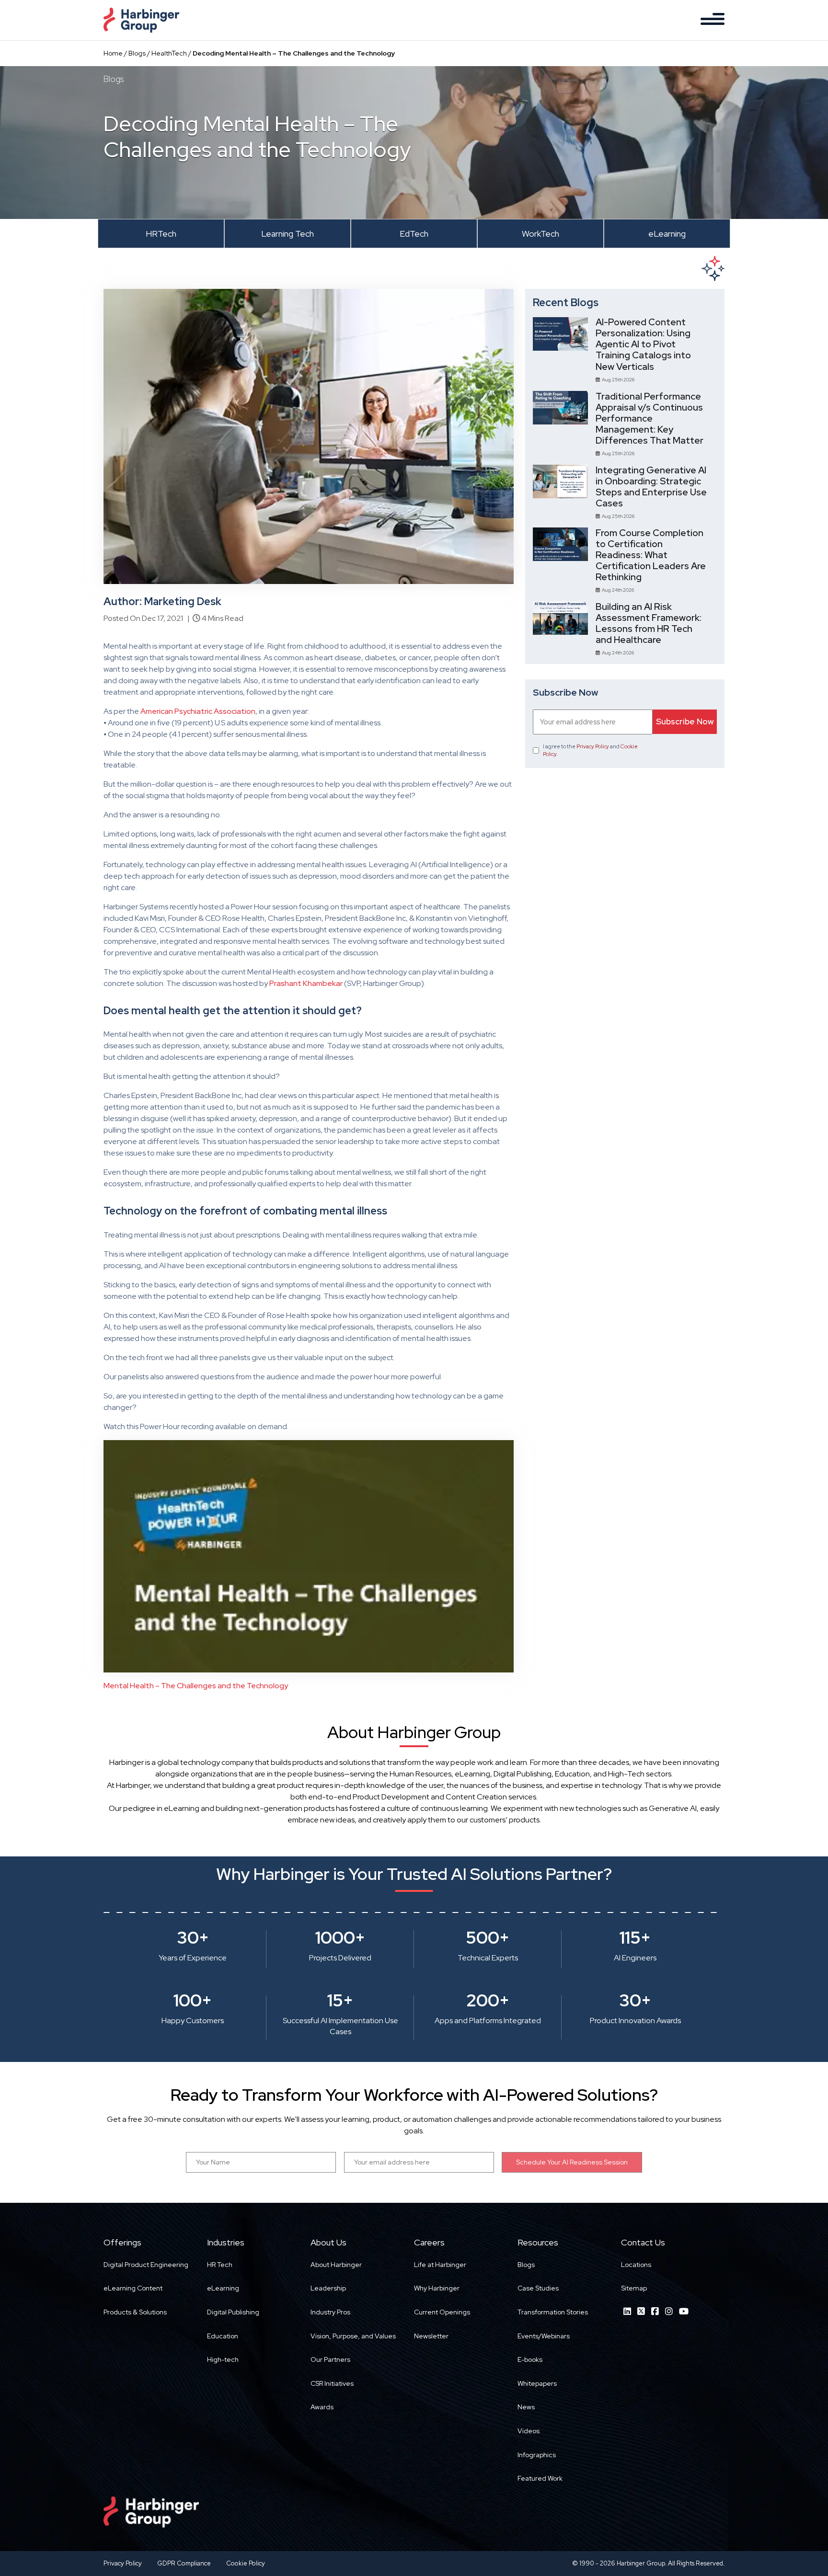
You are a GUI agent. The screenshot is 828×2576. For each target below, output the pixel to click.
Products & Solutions (135, 2312)
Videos (529, 2431)
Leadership (328, 2288)
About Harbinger (336, 2265)
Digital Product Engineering (146, 2265)
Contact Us (643, 2242)
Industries (226, 2242)
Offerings (122, 2242)
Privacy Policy (593, 746)
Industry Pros (330, 2312)
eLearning (223, 2288)
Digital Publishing (233, 2312)
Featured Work (540, 2478)
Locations (636, 2265)
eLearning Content (133, 2288)
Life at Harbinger (440, 2265)
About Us (328, 2242)
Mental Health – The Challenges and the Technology (196, 1686)
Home (113, 53)
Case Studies (538, 2288)
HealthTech (169, 53)
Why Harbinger (437, 2288)
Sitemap (634, 2288)
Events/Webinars (544, 2336)
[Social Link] (627, 2311)
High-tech (223, 2359)
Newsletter (431, 2336)
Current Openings (442, 2312)
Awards (322, 2407)
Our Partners (330, 2359)
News (526, 2407)
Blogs (137, 53)
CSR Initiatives (332, 2383)
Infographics (537, 2455)
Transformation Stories (553, 2312)
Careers (429, 2242)
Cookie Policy (246, 2563)
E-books (530, 2359)
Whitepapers (537, 2383)
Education (223, 2336)
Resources (538, 2242)
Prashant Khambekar (306, 983)
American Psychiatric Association (198, 711)
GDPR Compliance (184, 2563)
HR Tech (220, 2265)
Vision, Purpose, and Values (353, 2336)
